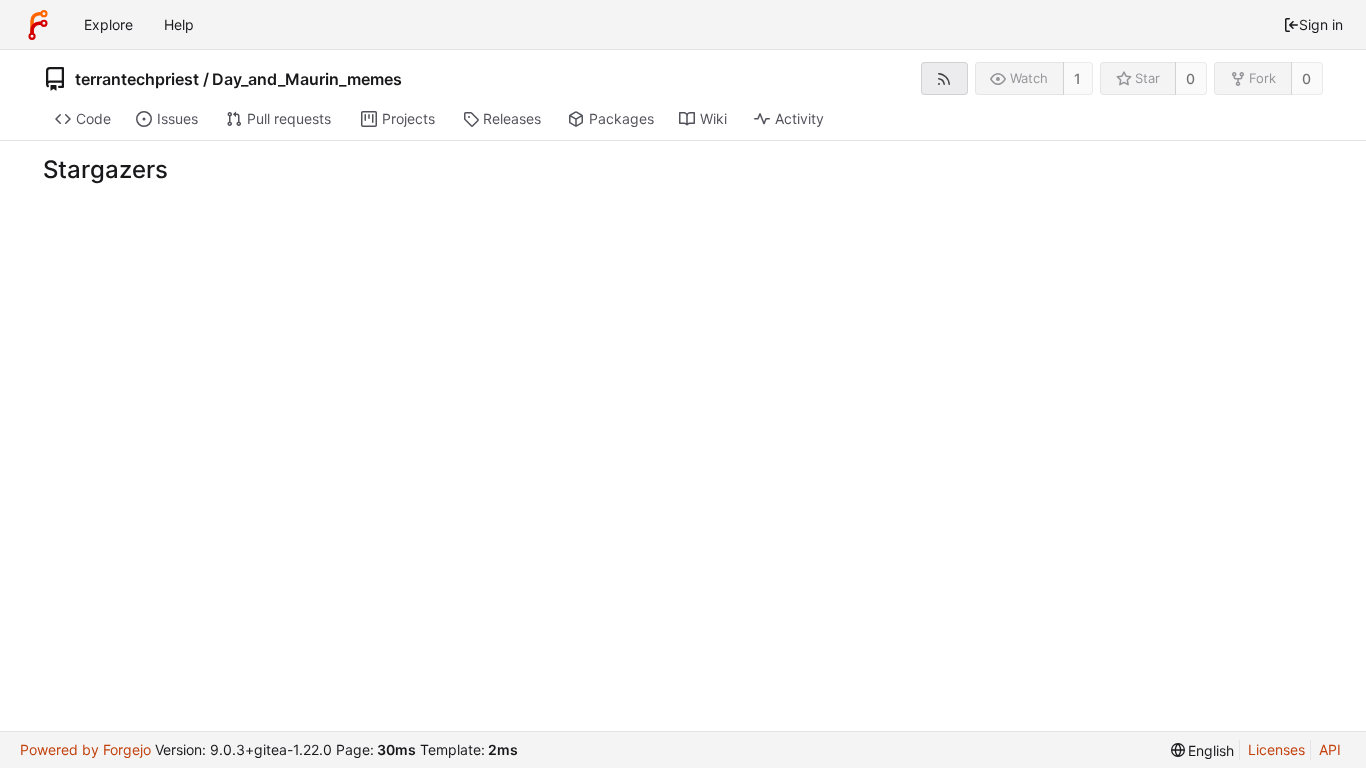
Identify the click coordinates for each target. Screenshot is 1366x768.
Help (179, 24)
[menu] (1203, 750)
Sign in (1321, 24)
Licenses (1276, 749)
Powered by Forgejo (85, 749)
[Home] (38, 25)
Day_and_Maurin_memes (307, 79)
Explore (108, 24)
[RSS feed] (944, 78)
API (1330, 749)
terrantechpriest (137, 79)
